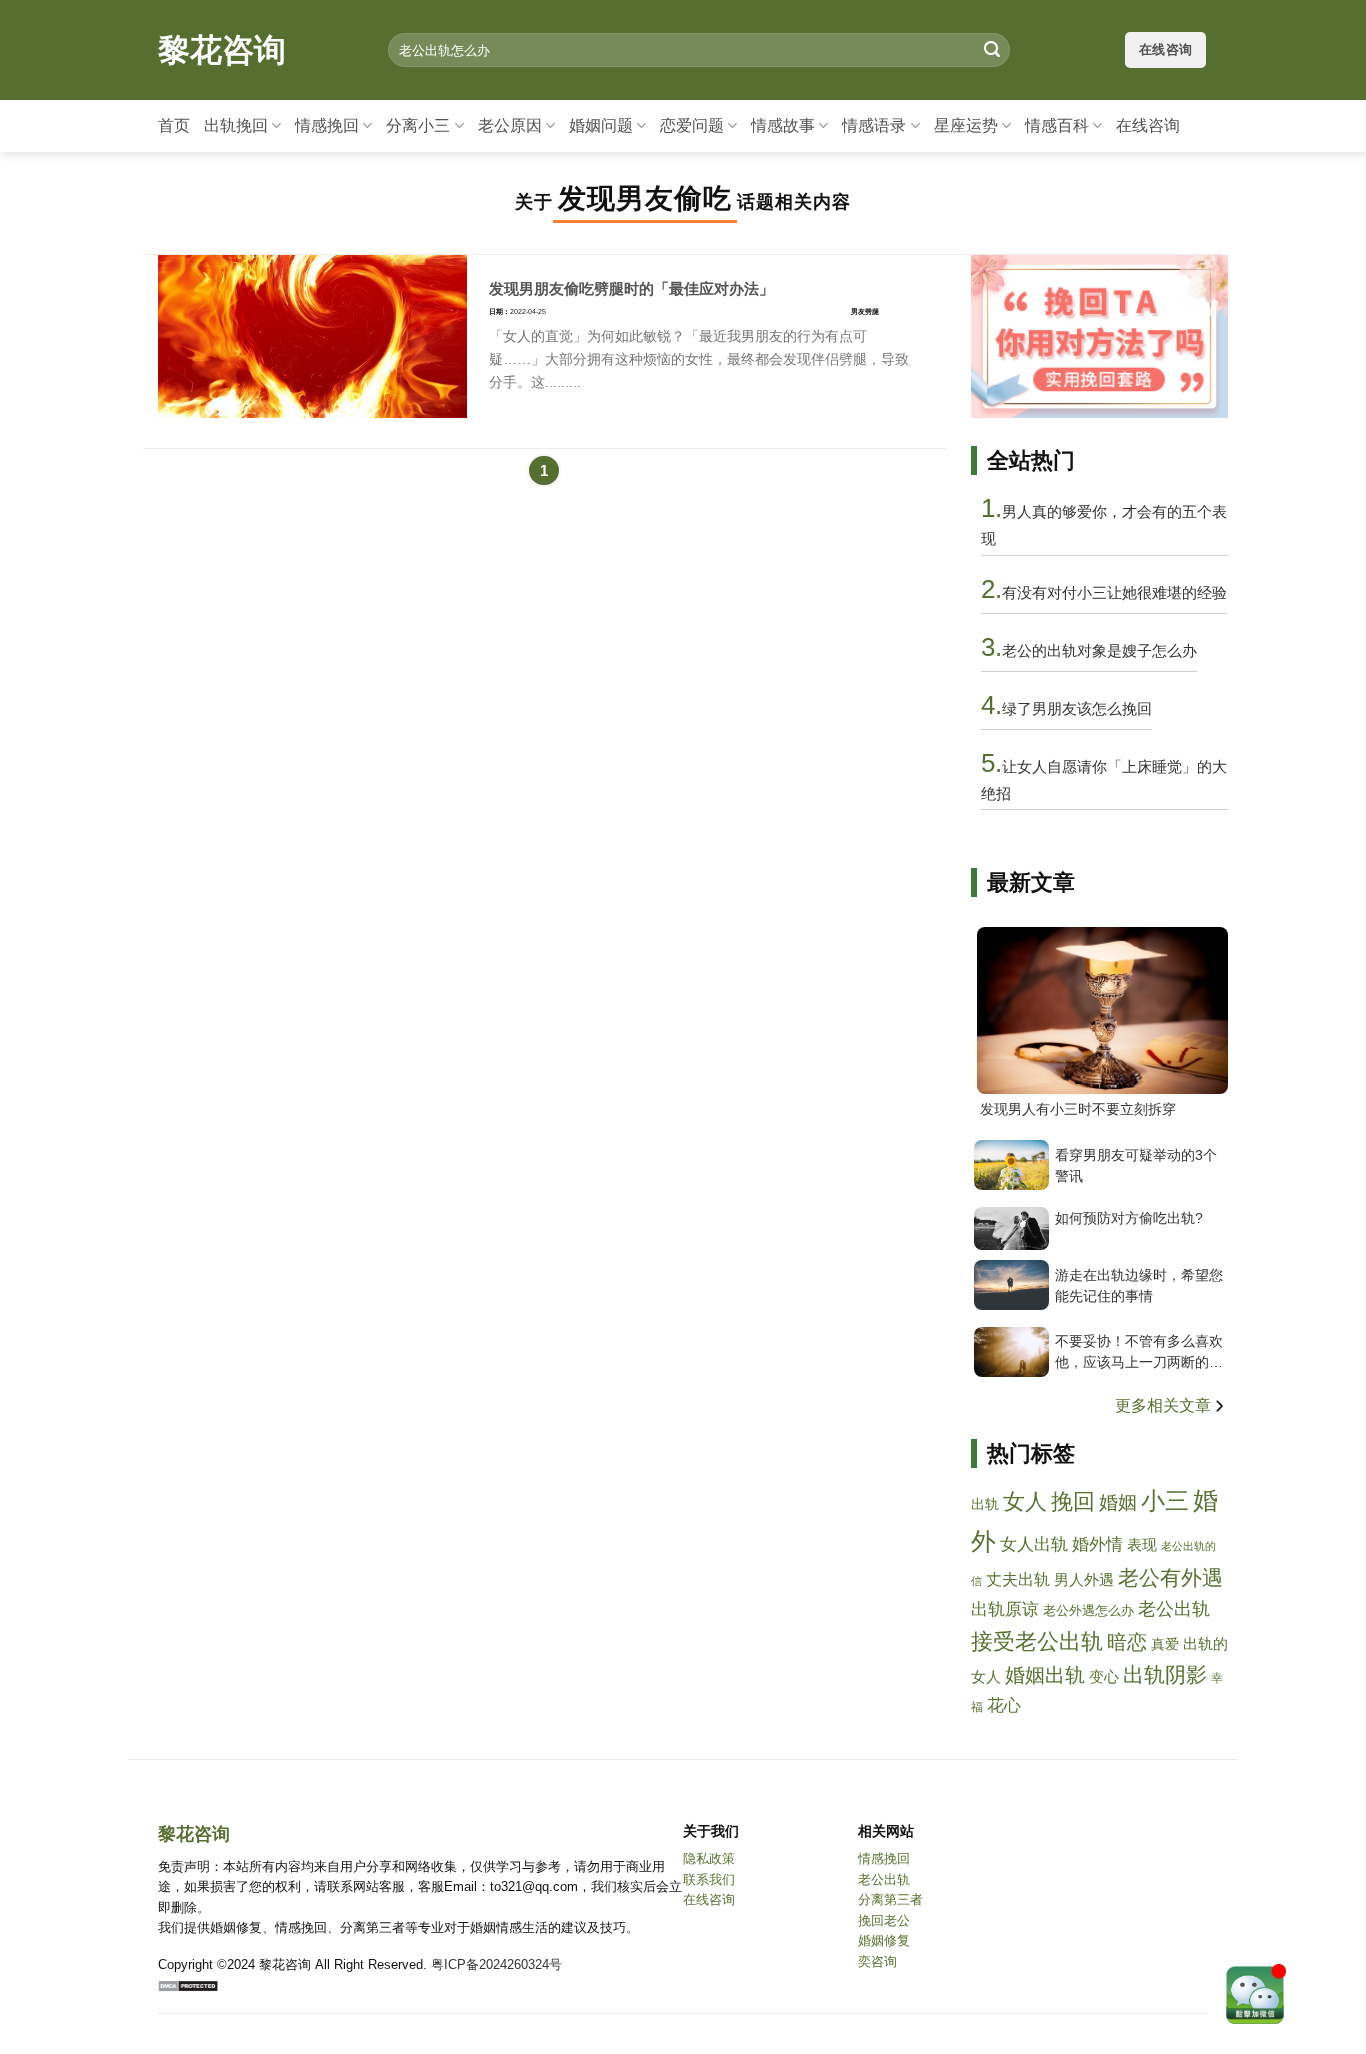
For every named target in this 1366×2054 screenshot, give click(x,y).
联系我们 (709, 1879)
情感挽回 (327, 125)
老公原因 (510, 125)
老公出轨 (1174, 1609)
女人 (1025, 1502)
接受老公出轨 (1037, 1641)
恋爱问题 (692, 125)
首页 (174, 125)
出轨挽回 (236, 125)
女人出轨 (1034, 1544)
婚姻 (1118, 1502)
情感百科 (1057, 125)
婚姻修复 (884, 1940)
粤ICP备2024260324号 (496, 1964)
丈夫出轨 (1018, 1579)
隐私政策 (709, 1858)
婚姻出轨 (1045, 1675)
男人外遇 (1084, 1580)
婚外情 (1097, 1544)
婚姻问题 (601, 125)
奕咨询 (877, 1961)
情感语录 (874, 125)
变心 (1104, 1676)
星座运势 (966, 125)
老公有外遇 (1170, 1578)
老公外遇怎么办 (1088, 1611)
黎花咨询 (222, 50)
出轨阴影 (1165, 1674)
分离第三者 (890, 1899)
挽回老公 (884, 1920)
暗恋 (1127, 1642)
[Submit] (992, 50)
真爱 (1165, 1644)
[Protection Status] (188, 1985)
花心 (1004, 1705)
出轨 (985, 1504)
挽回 (1073, 1501)
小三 (1165, 1500)
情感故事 (783, 125)
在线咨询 (1148, 125)
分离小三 (418, 125)
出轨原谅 (1005, 1609)
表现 (1142, 1545)
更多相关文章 (1165, 1405)
